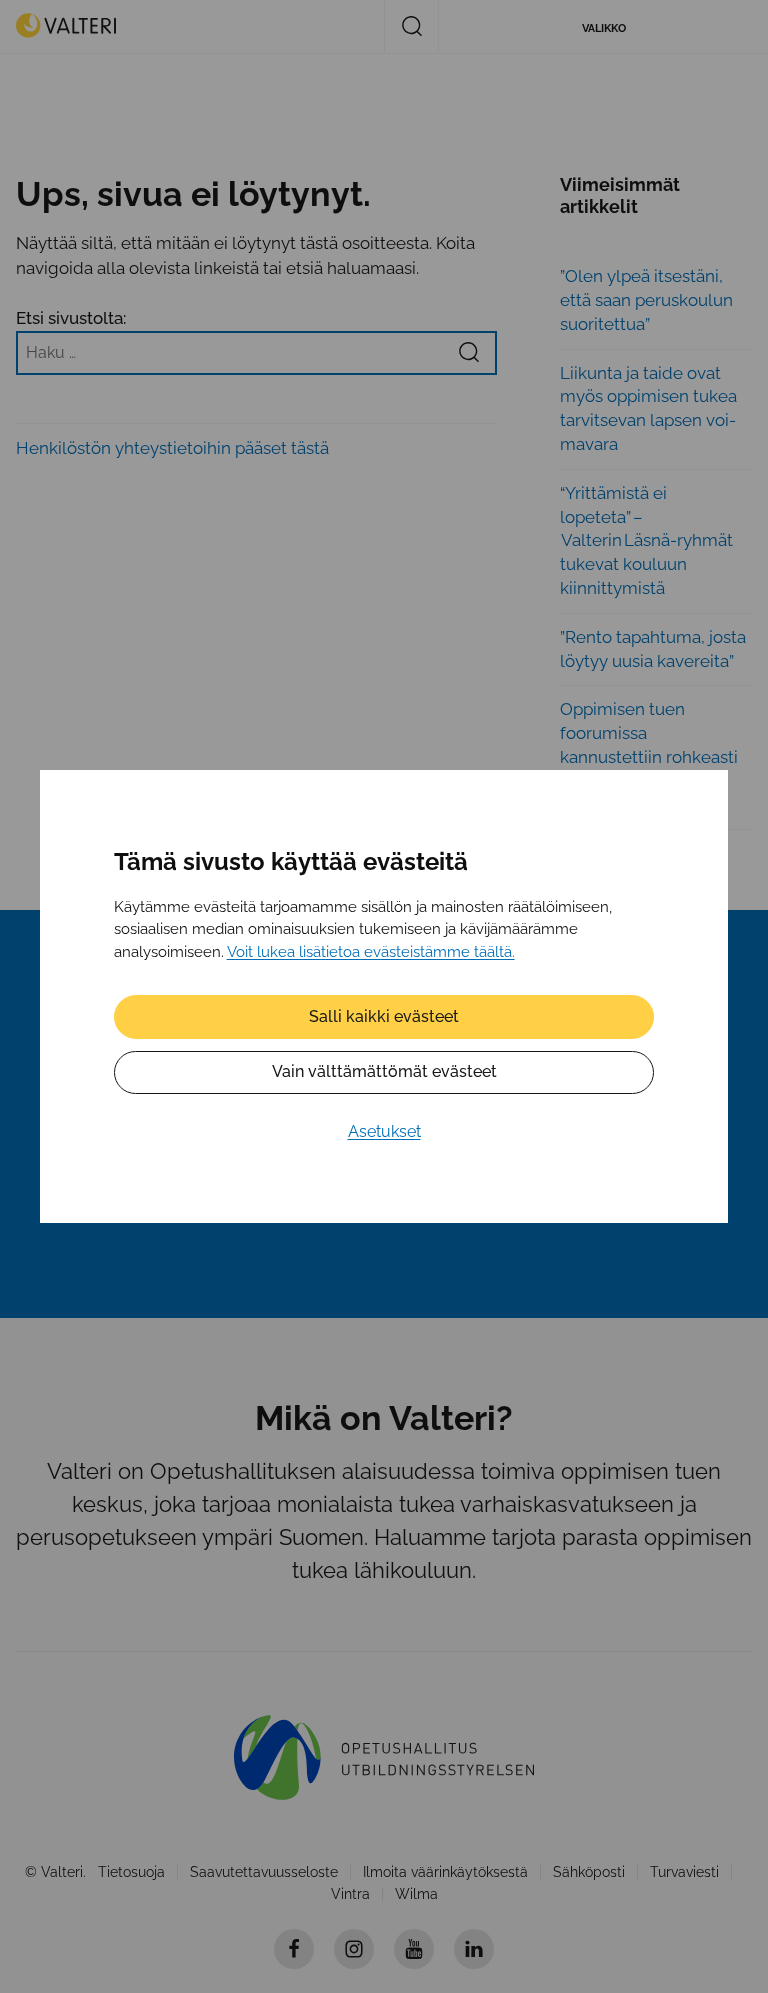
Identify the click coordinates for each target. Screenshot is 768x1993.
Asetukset (384, 1131)
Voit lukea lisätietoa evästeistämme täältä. (371, 952)
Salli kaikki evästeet (384, 1016)
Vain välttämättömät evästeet (384, 1071)
